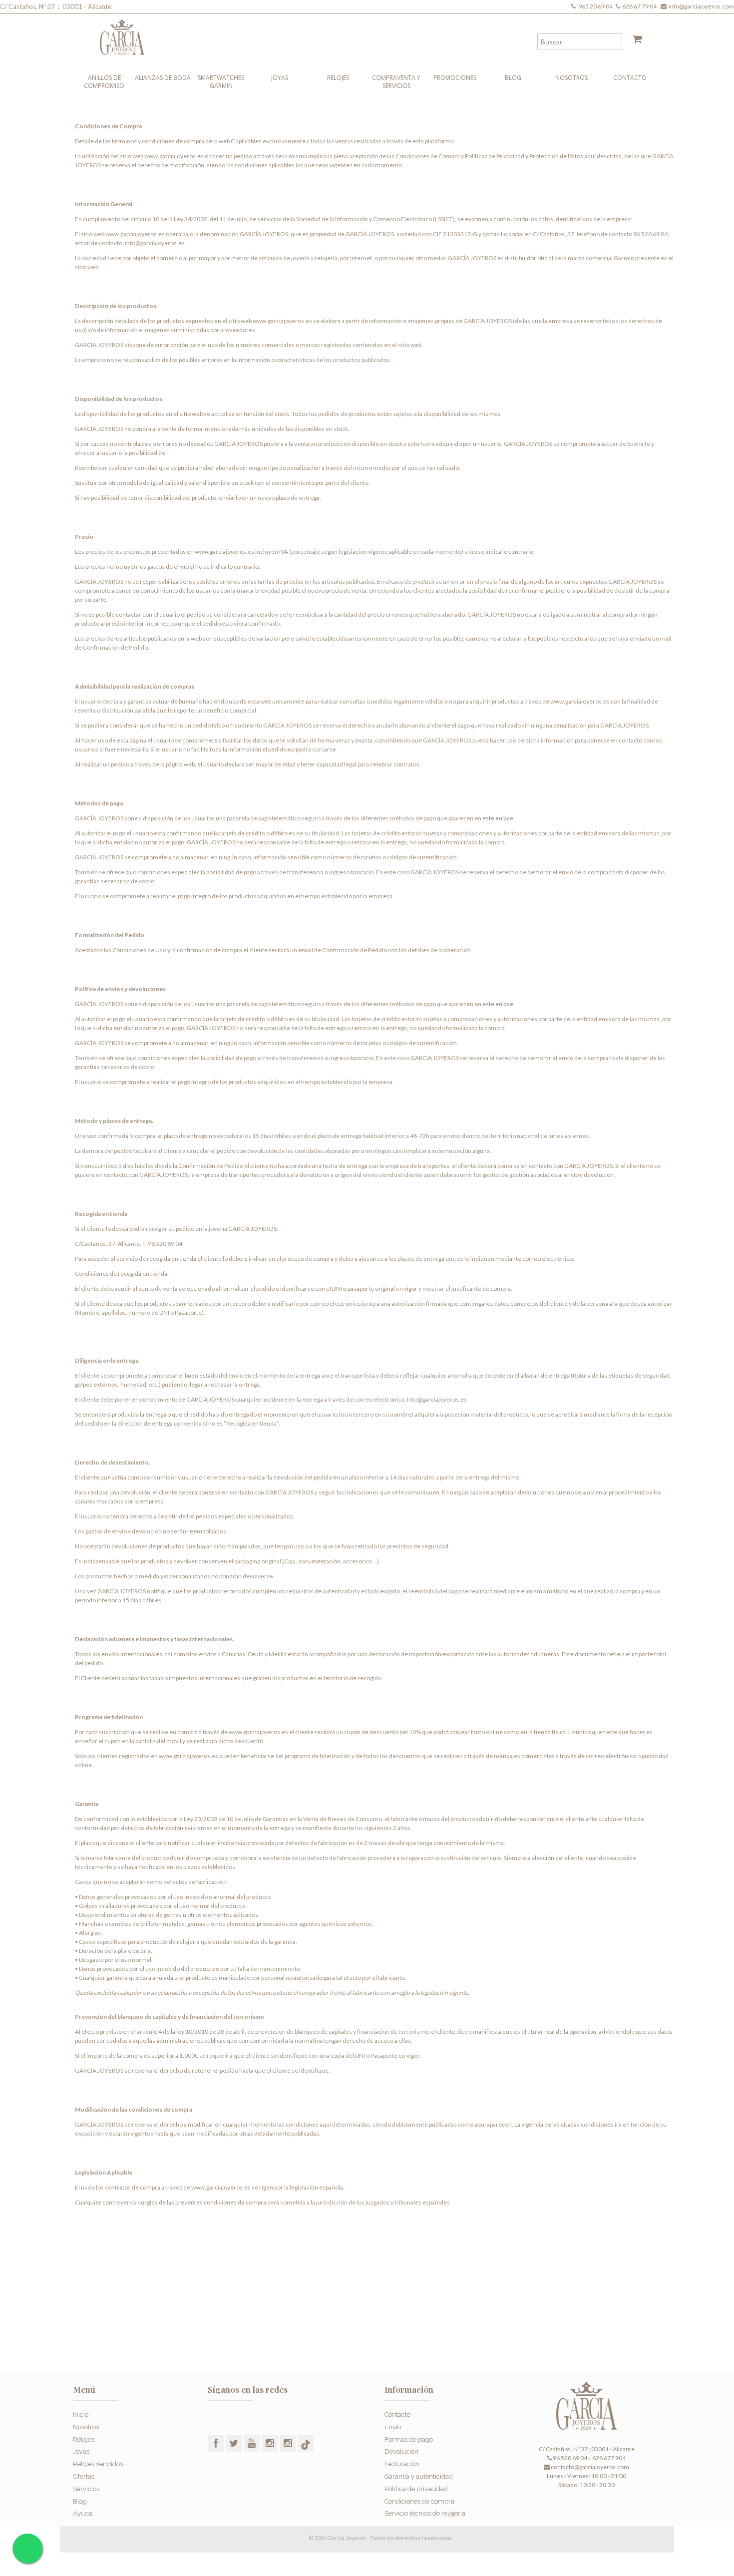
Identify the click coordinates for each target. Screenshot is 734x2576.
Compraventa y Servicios (396, 82)
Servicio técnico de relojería (425, 2513)
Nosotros (571, 78)
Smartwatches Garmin (221, 82)
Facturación (402, 2464)
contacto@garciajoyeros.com (590, 2467)
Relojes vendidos (98, 2464)
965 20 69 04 (596, 6)
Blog (513, 78)
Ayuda (83, 2513)
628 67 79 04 (640, 6)
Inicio (81, 2414)
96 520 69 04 (569, 2458)
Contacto (630, 78)
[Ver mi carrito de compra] (634, 41)
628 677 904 (608, 2458)
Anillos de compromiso (104, 82)
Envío (393, 2427)
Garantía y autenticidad (419, 2476)
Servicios (86, 2489)
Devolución (401, 2451)
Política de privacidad (416, 2489)
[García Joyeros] (347, 35)
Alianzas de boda (163, 78)
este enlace (498, 818)
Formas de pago (409, 2439)
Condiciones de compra (419, 2501)
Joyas (280, 78)
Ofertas (84, 2476)
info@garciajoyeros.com (701, 6)
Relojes (338, 78)
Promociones (455, 78)
